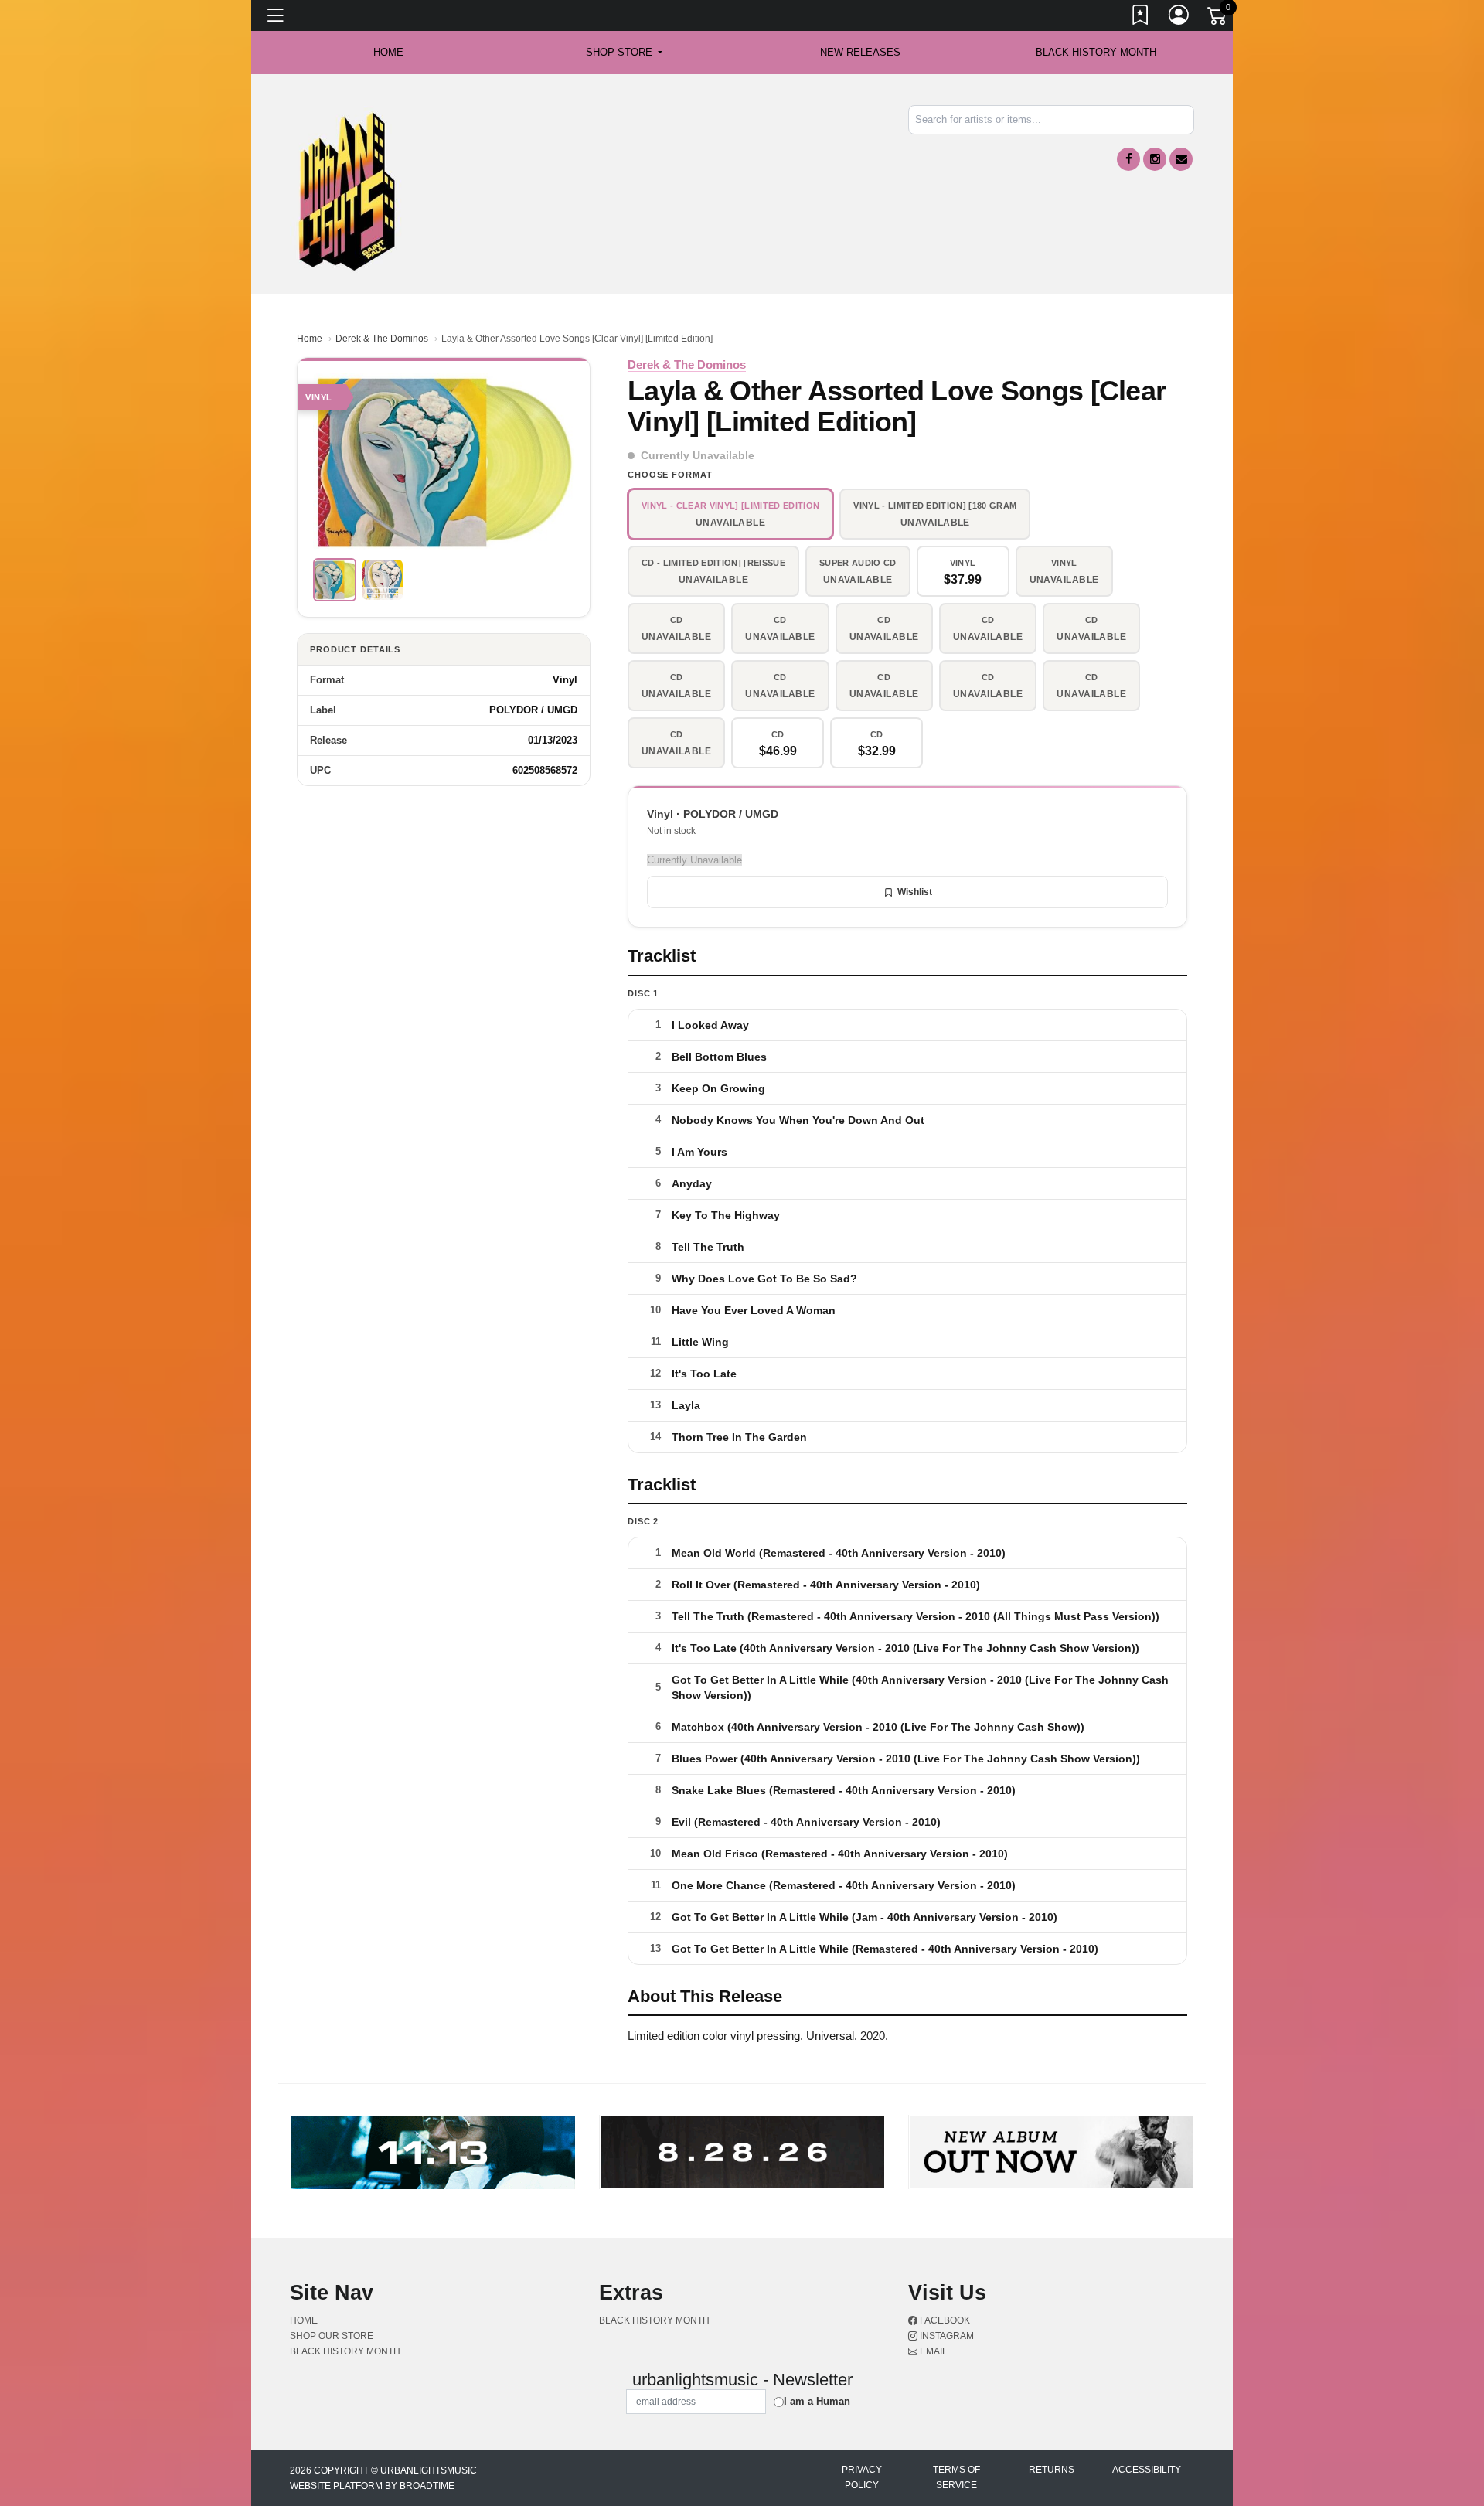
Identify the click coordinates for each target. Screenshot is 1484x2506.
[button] (624, 53)
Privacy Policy (862, 2477)
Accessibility (1147, 2470)
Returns (1052, 2470)
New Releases (860, 52)
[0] (1218, 19)
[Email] (1181, 159)
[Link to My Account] (1179, 18)
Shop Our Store (332, 2336)
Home (310, 339)
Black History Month (1096, 52)
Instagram (946, 2336)
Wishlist (915, 892)
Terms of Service (956, 2477)
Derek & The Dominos (382, 339)
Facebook (944, 2320)
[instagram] (1155, 159)
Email (933, 2351)
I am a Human (817, 2401)
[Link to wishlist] (1141, 18)
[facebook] (1128, 159)
